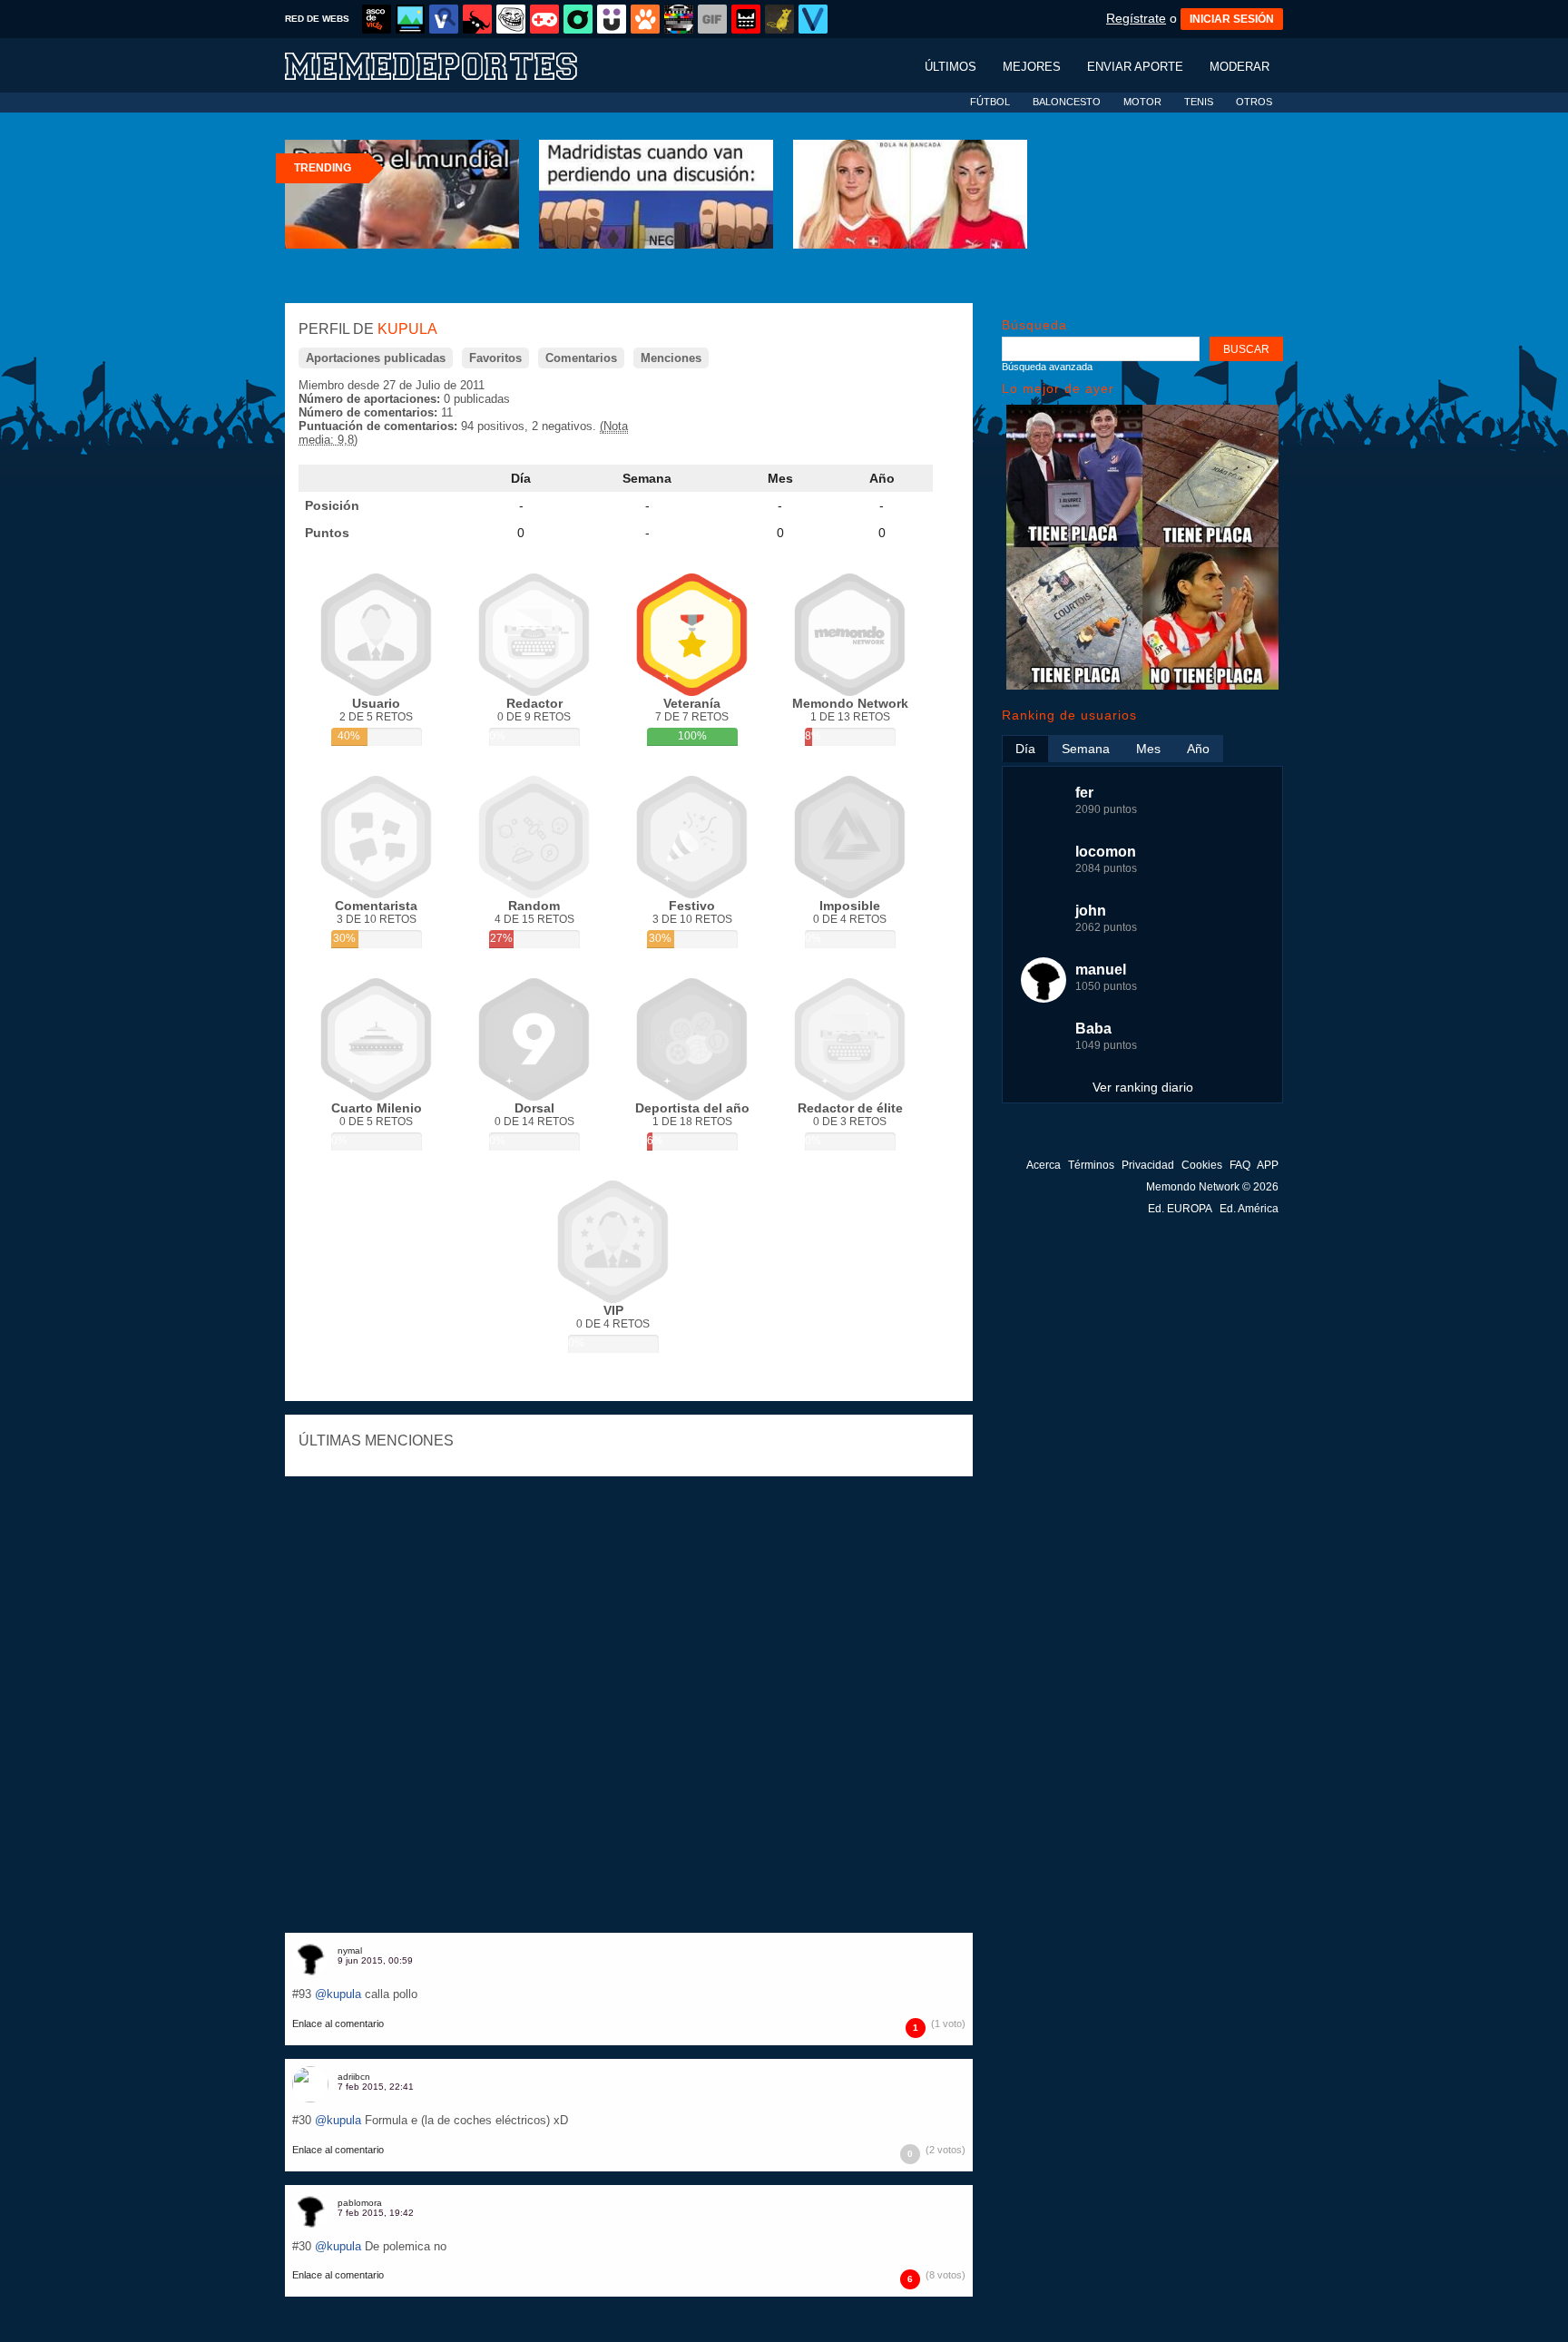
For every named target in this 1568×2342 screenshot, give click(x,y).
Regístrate (1136, 18)
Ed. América (1249, 1209)
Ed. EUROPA (1180, 1209)
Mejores (1032, 67)
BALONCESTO (1067, 102)
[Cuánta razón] (410, 19)
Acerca (1044, 1165)
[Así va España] (477, 19)
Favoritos (495, 358)
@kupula (338, 1994)
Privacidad (1148, 1165)
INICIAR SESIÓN (1232, 19)
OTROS (1254, 102)
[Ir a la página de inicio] (448, 65)
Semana (647, 478)
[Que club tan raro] (1142, 686)
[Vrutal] (544, 19)
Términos (1091, 1165)
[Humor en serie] (612, 19)
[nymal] (310, 1958)
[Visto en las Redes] (444, 19)
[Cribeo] (578, 19)
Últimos (951, 67)
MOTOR (1142, 102)
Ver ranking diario (1143, 1087)
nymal (350, 1950)
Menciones (671, 358)
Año (882, 478)
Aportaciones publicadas (376, 358)
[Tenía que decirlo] (746, 19)
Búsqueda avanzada (1047, 367)
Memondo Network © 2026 (1212, 1187)
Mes (780, 478)
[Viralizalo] (813, 19)
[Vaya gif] (712, 19)
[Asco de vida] (377, 19)
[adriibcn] (310, 2084)
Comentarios (581, 358)
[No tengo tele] (679, 19)
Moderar (1240, 67)
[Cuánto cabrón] (511, 19)
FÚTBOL (990, 102)
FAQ (1240, 1165)
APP (1268, 1165)
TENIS (1199, 102)
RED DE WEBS (317, 19)
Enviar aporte (1135, 67)
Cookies (1202, 1165)
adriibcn (354, 2077)
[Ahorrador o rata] (779, 19)
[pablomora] (310, 2210)
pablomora (360, 2203)
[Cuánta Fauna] (645, 19)
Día (521, 478)
